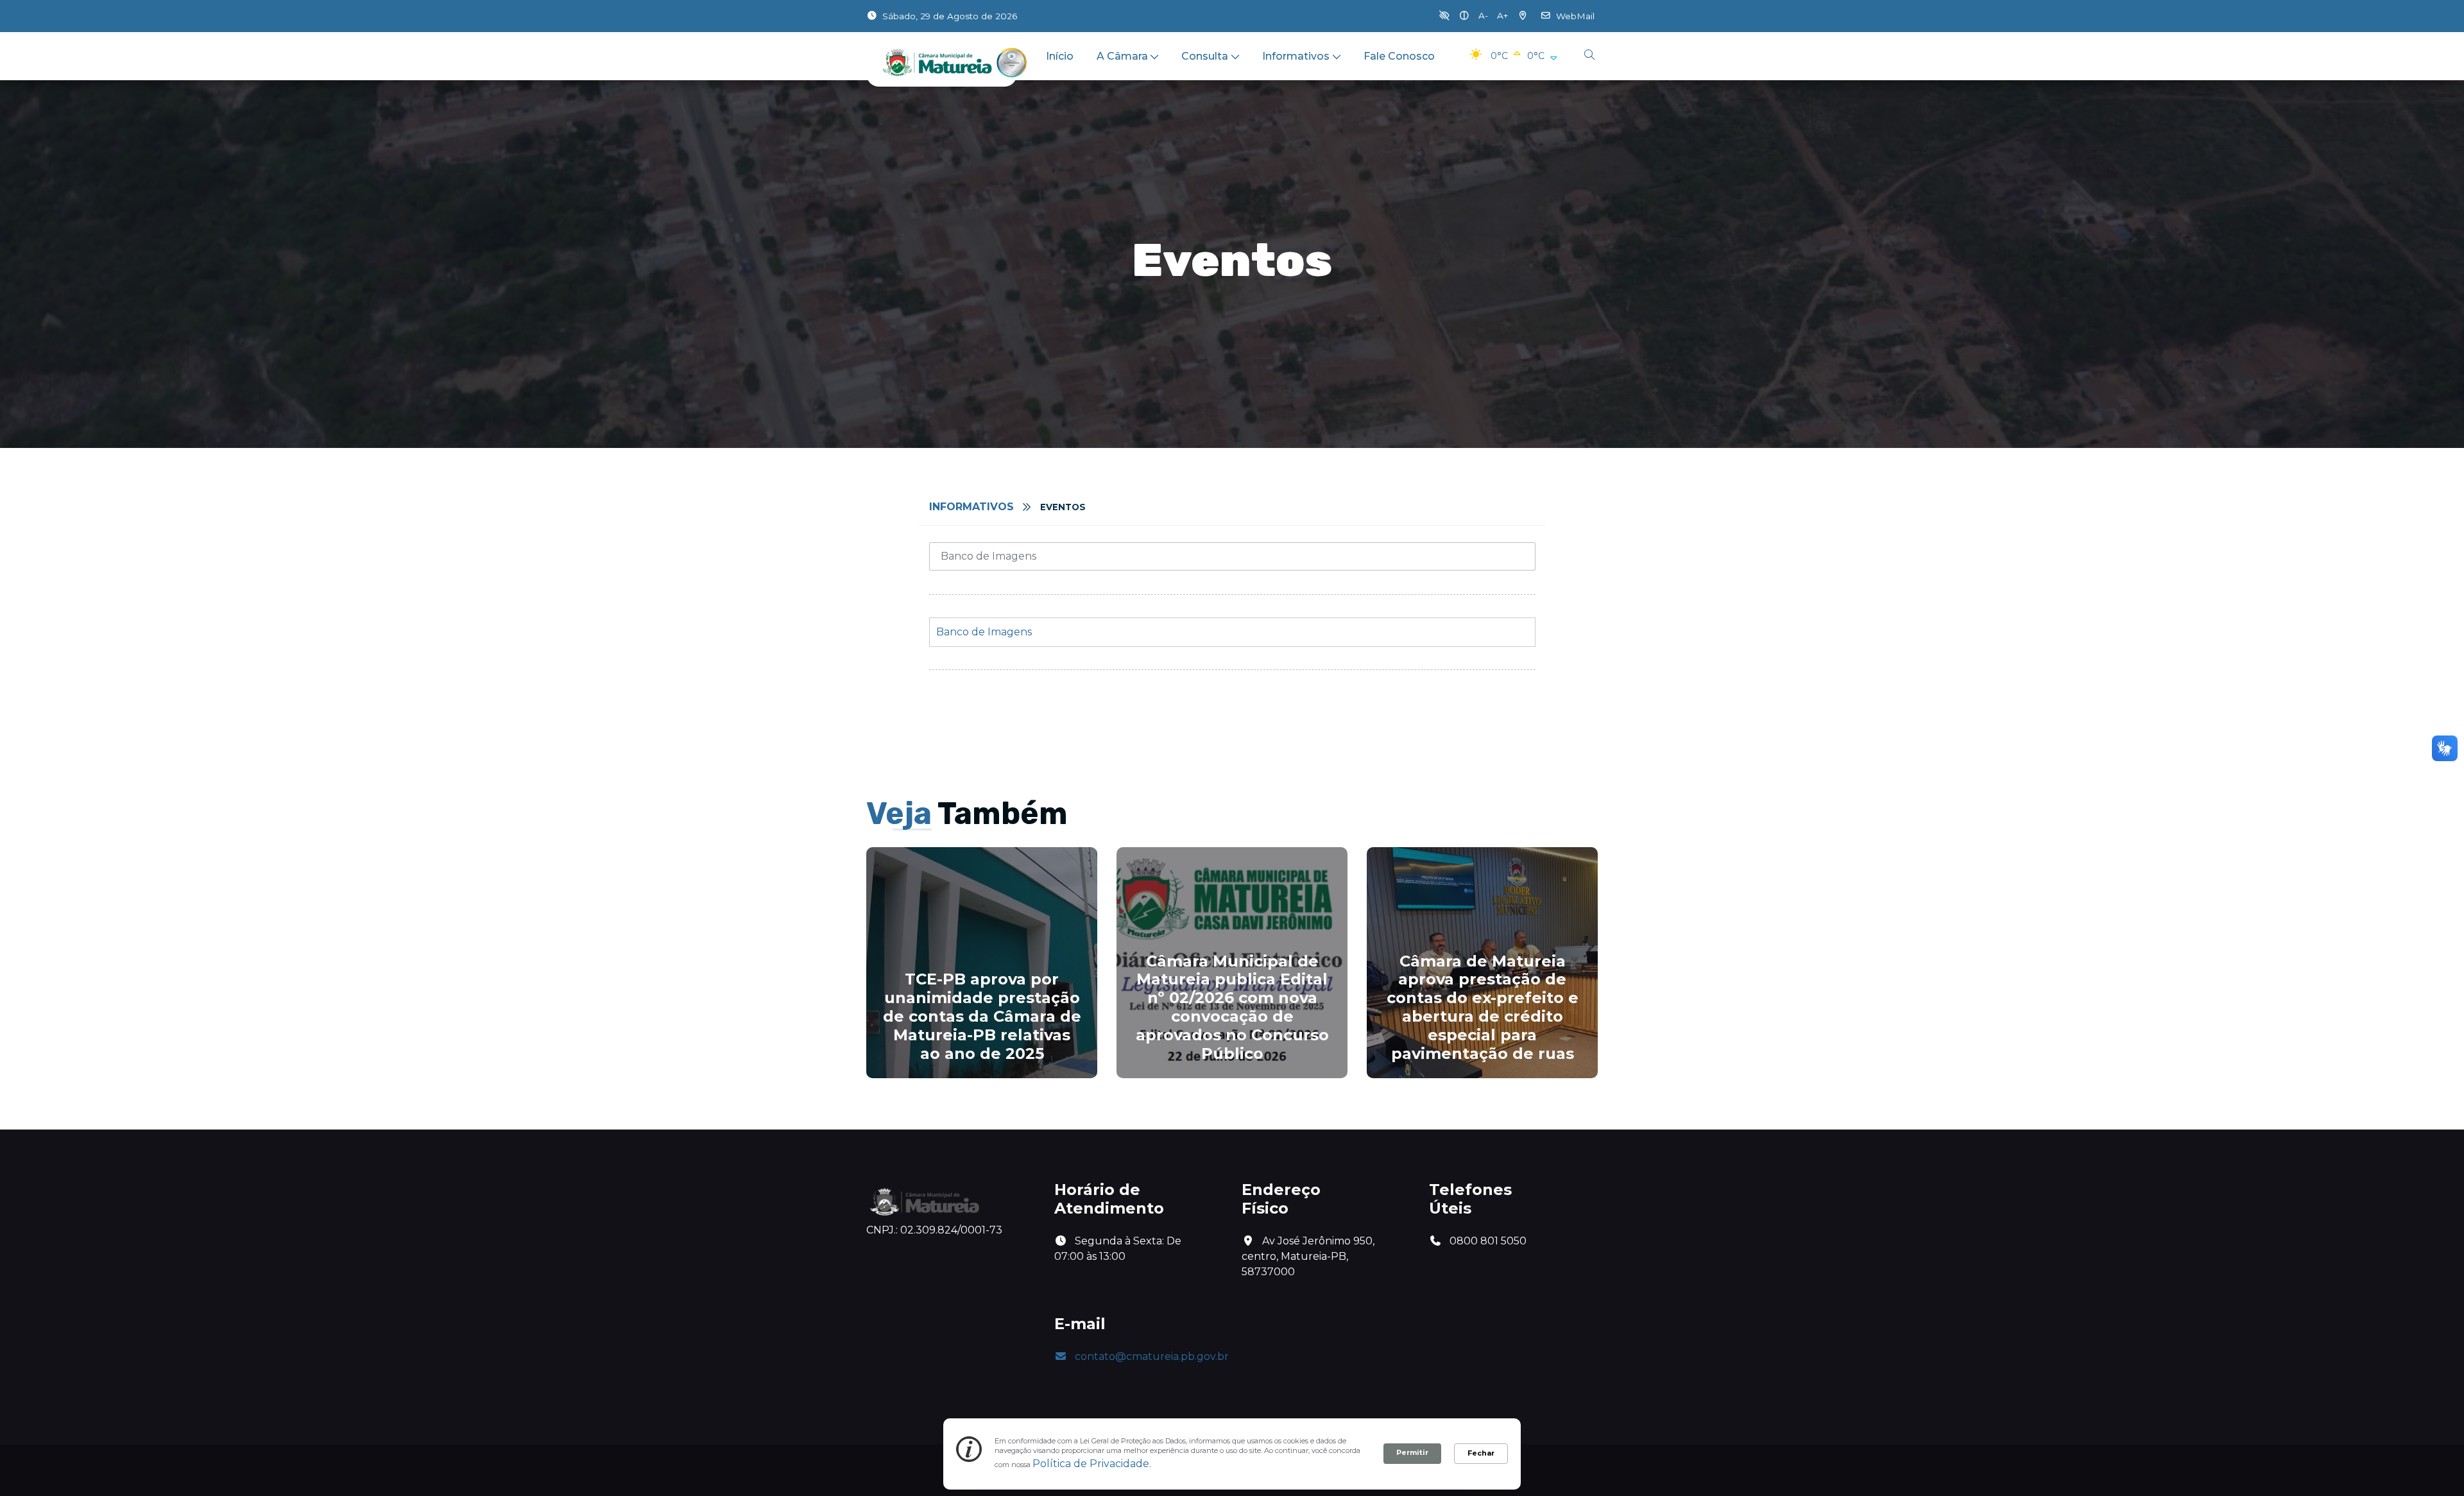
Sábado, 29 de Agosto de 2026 (950, 16)
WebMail (1575, 16)
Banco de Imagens (984, 632)
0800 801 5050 (1487, 1241)
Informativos (1296, 56)
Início (1060, 56)
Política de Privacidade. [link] (1092, 1464)
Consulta (1205, 56)
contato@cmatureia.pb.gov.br (1152, 1356)
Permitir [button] (1412, 1452)
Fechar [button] (1481, 1453)
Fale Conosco (1399, 56)
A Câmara (1122, 56)
